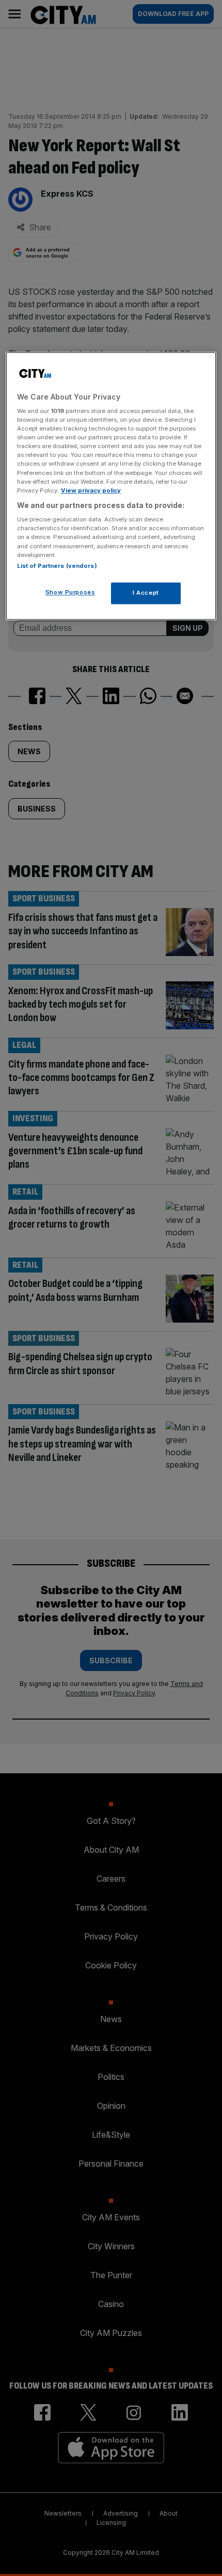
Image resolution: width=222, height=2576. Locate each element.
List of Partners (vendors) (57, 566)
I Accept (146, 593)
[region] (111, 486)
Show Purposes (70, 592)
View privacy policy (91, 490)
